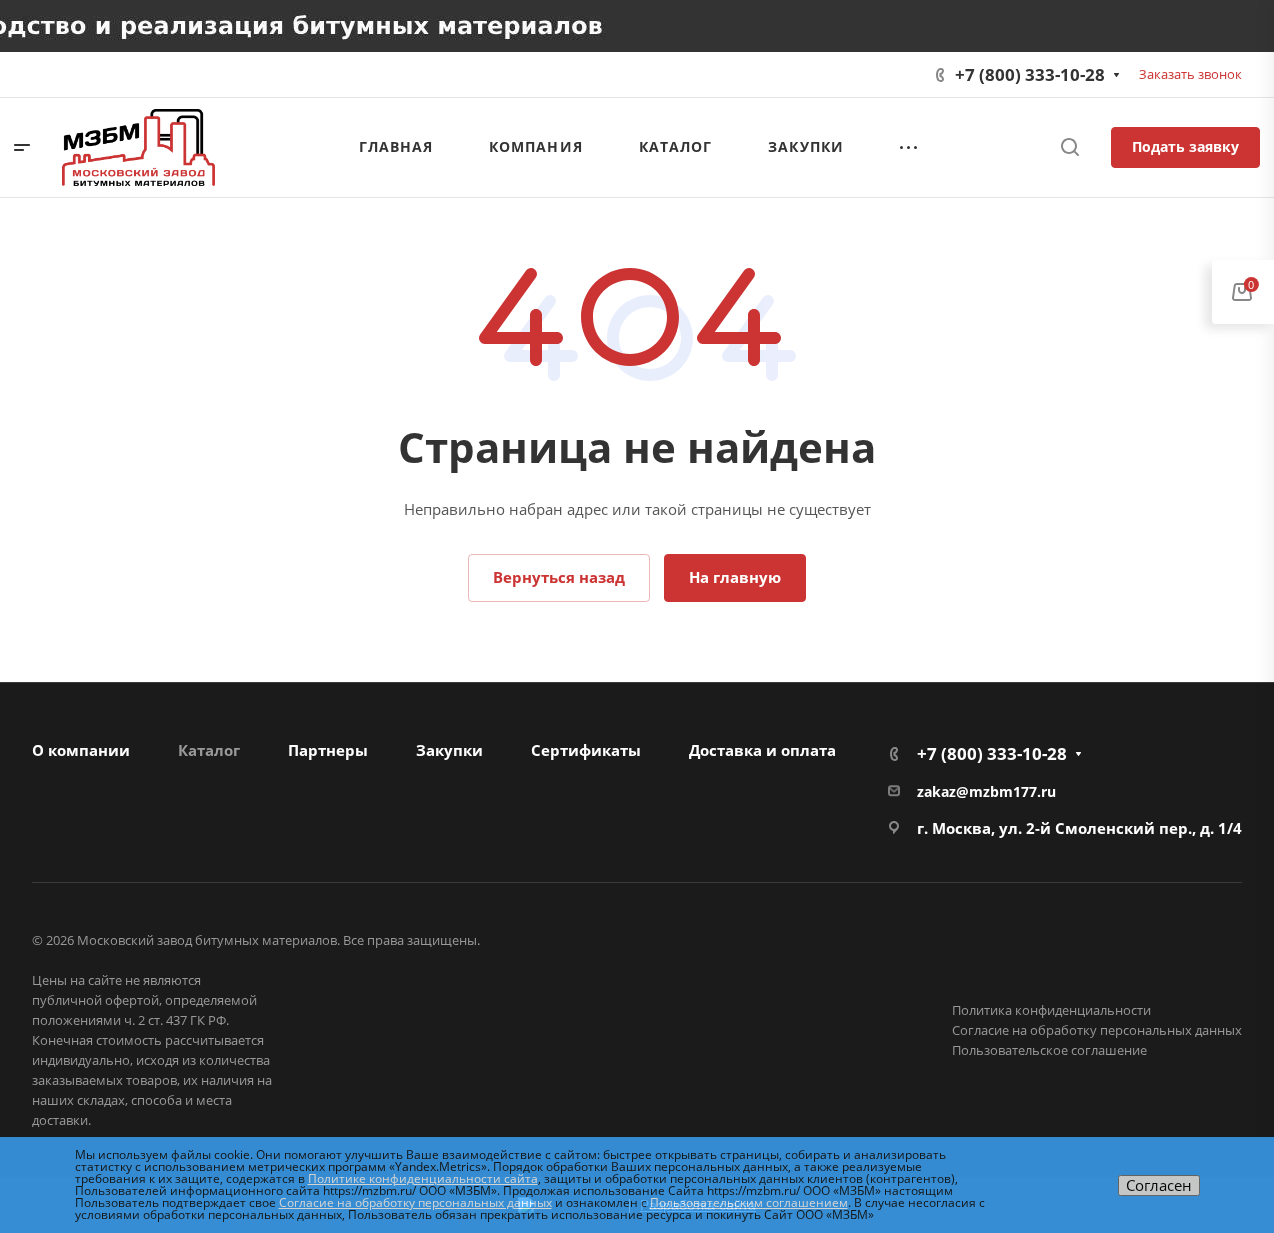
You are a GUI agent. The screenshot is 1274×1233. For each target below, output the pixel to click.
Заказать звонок (1190, 74)
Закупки (449, 750)
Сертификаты (586, 750)
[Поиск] (1069, 147)
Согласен (1159, 1185)
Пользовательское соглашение (1049, 1050)
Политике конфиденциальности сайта (423, 1178)
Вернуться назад (559, 577)
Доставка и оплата (762, 750)
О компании (81, 750)
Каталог (209, 750)
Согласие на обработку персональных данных (1097, 1030)
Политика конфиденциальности (1051, 1010)
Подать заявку (1185, 146)
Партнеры (328, 750)
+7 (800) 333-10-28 (1030, 74)
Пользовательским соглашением (749, 1202)
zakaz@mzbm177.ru (986, 791)
